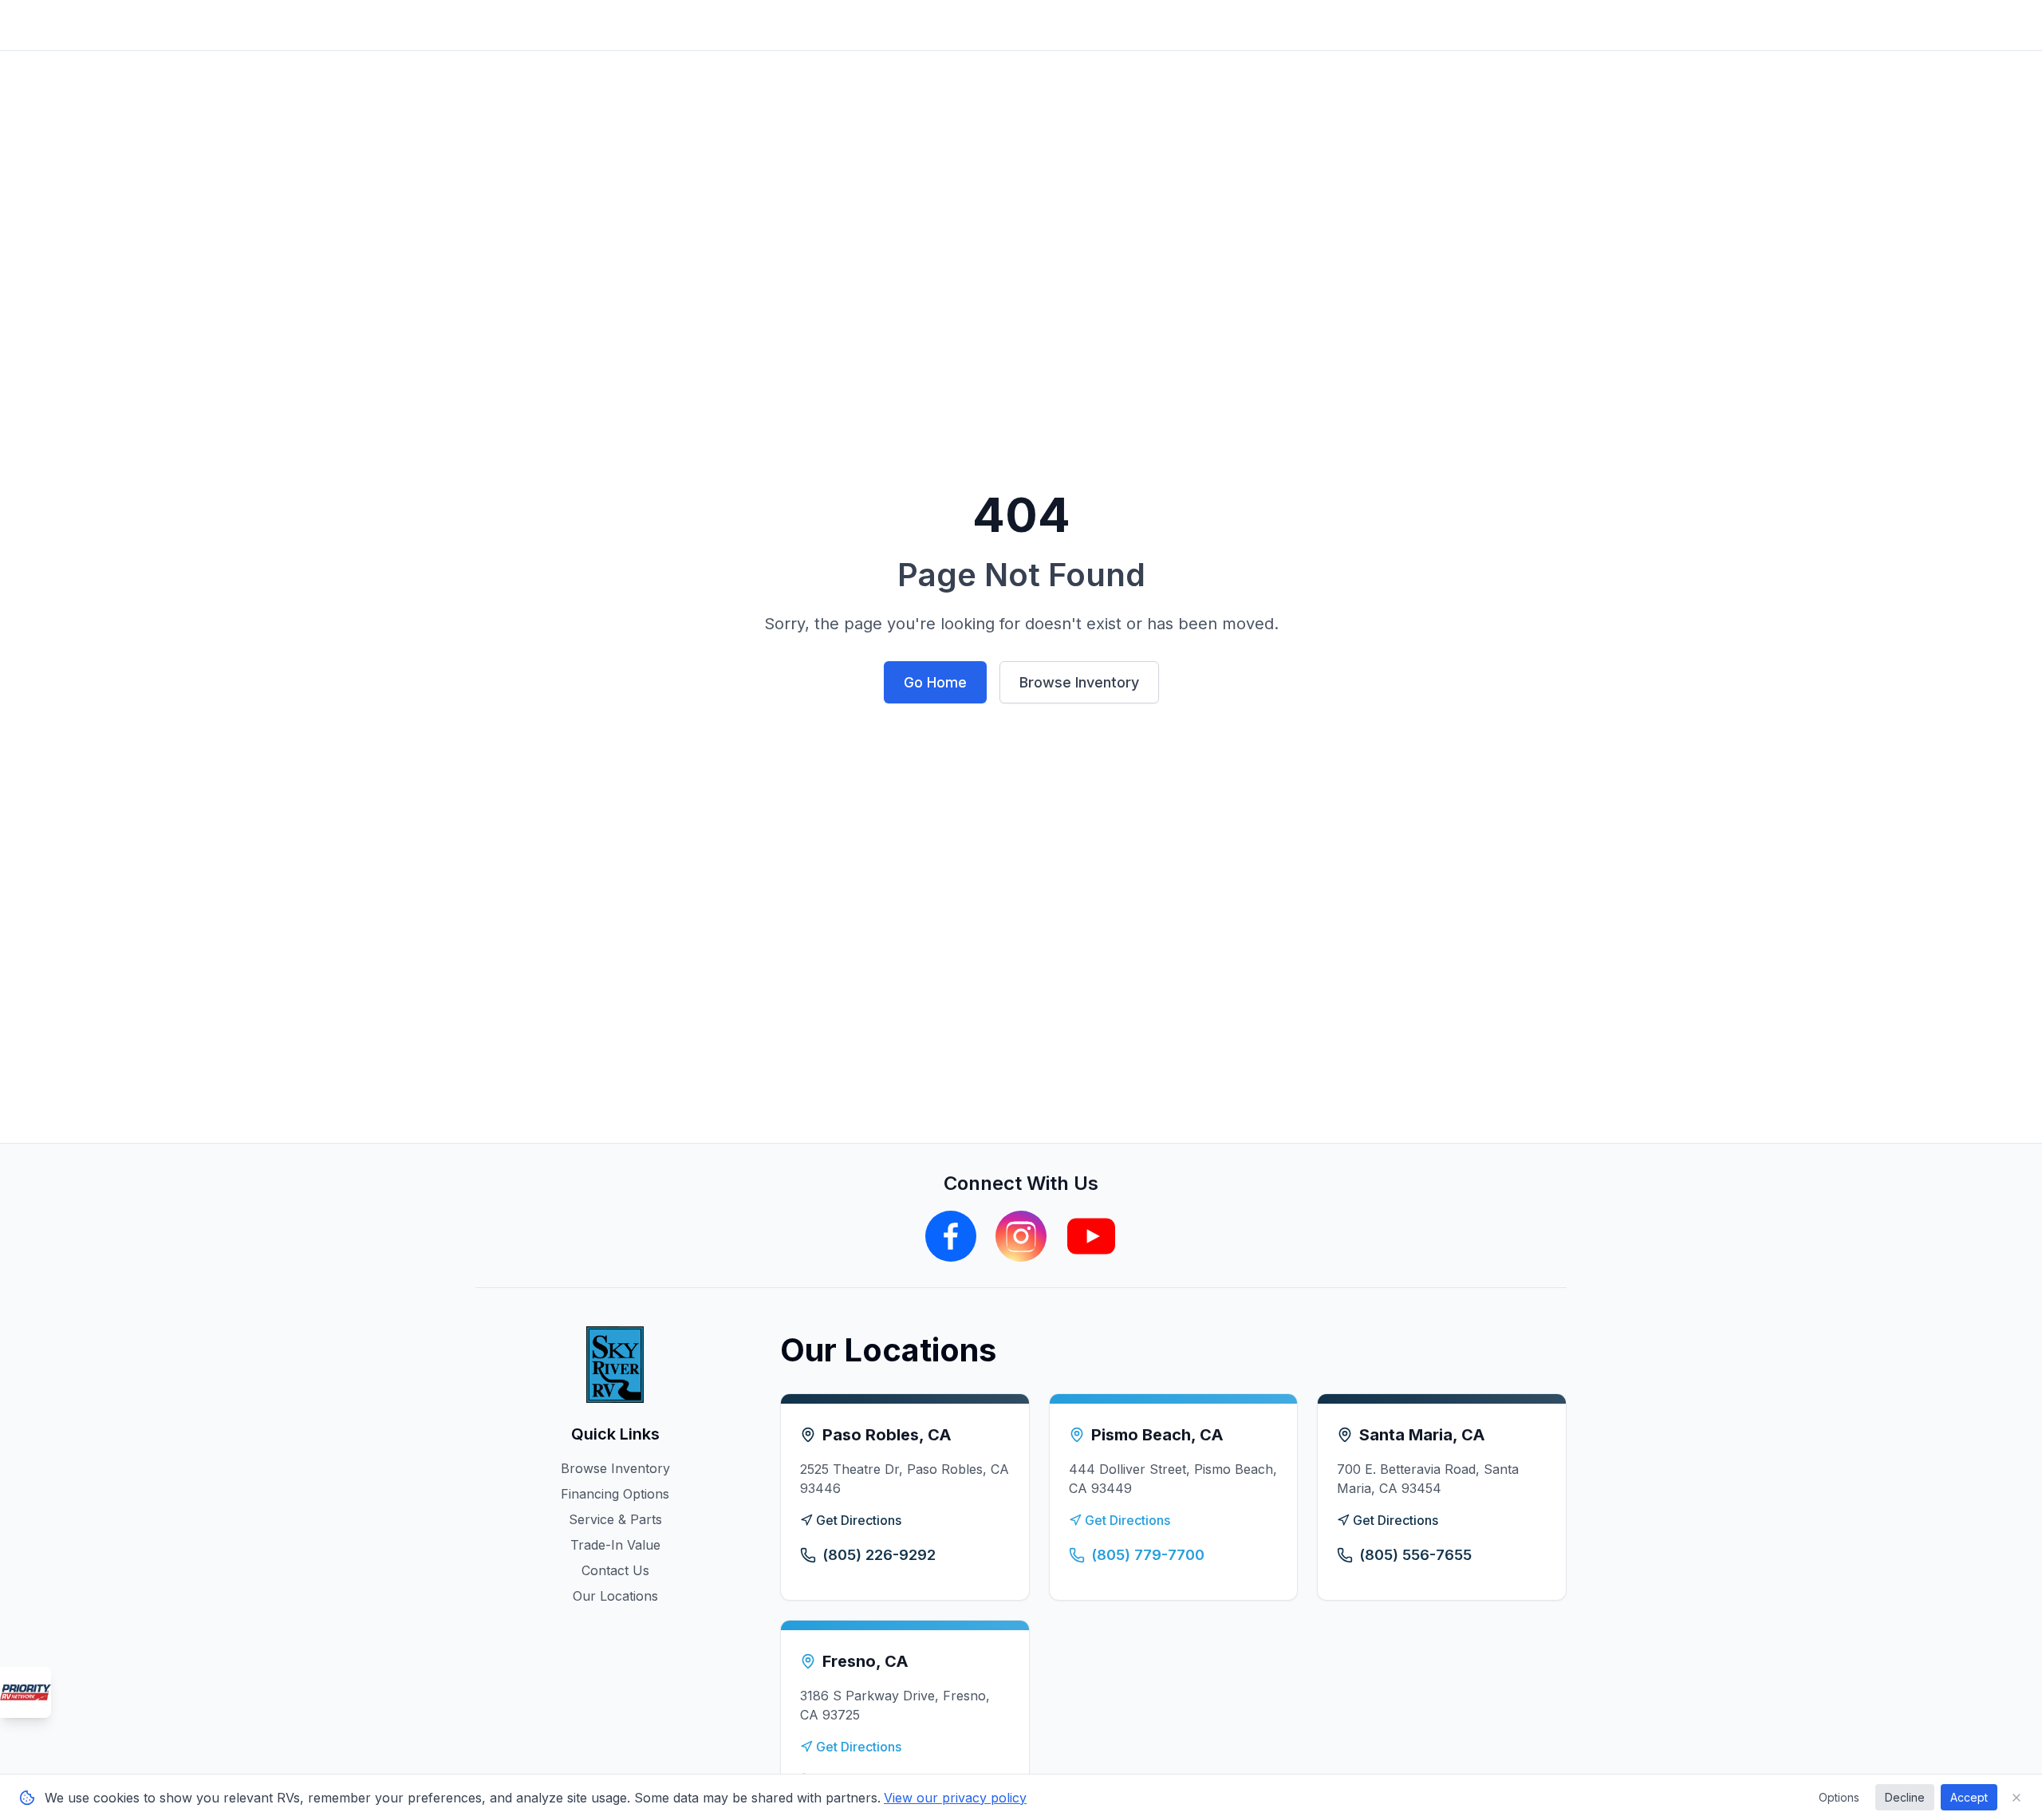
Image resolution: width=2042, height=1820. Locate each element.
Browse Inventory (1079, 682)
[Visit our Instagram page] (1021, 1236)
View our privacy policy (955, 1798)
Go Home (935, 682)
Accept (1969, 1797)
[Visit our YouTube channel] (1091, 1236)
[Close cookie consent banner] (2016, 1798)
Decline (1905, 1797)
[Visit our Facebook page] (951, 1236)
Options (1839, 1797)
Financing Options (615, 1494)
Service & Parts (615, 1519)
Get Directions (859, 1520)
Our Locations (615, 1596)
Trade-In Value (615, 1545)
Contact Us (615, 1570)
